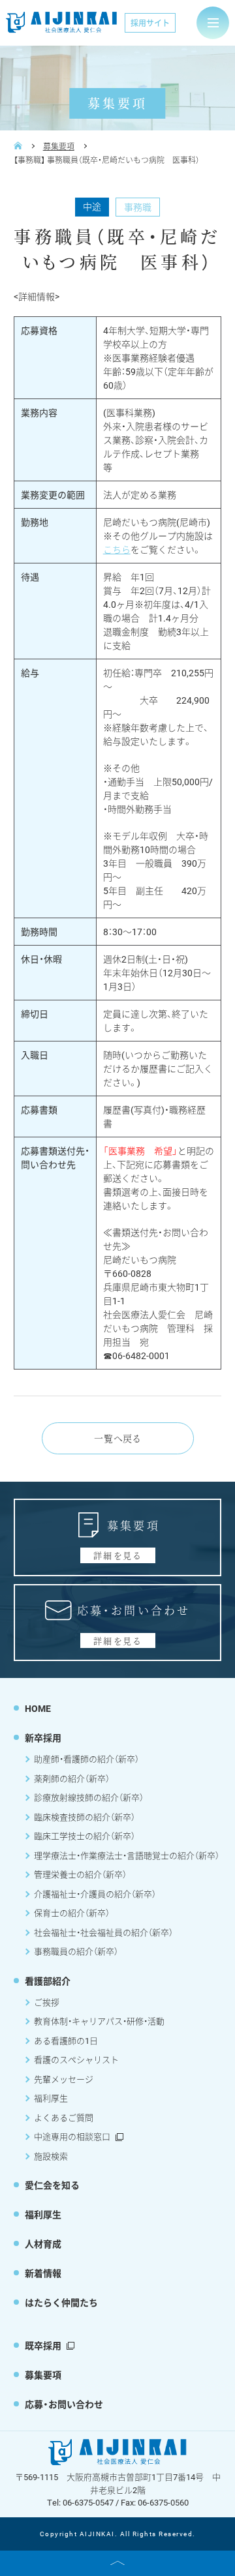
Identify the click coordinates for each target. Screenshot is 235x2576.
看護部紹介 (48, 1981)
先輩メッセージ (64, 2079)
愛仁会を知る (52, 2185)
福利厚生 (51, 2098)
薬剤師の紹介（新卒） (72, 1778)
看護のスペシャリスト (76, 2059)
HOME (38, 1708)
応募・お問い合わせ (64, 2404)
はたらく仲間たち (61, 2302)
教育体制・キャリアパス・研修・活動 (99, 2021)
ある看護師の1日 (66, 2041)
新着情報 (43, 2273)
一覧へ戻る (117, 1438)
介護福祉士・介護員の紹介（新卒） (95, 1894)
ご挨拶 (47, 2002)
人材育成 (43, 2244)
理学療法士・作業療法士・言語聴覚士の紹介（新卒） (127, 1855)
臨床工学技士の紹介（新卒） (85, 1836)
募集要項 (59, 146)
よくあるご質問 (64, 2118)
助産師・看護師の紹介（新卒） (86, 1759)
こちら (117, 549)
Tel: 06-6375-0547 (80, 2502)
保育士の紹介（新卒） (72, 1913)
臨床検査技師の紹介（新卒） (85, 1817)
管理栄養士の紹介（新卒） (80, 1874)
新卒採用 (43, 1738)
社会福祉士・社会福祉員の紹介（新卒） (103, 1932)
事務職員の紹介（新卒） (76, 1951)
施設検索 (51, 2156)
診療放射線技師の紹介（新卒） (89, 1797)
